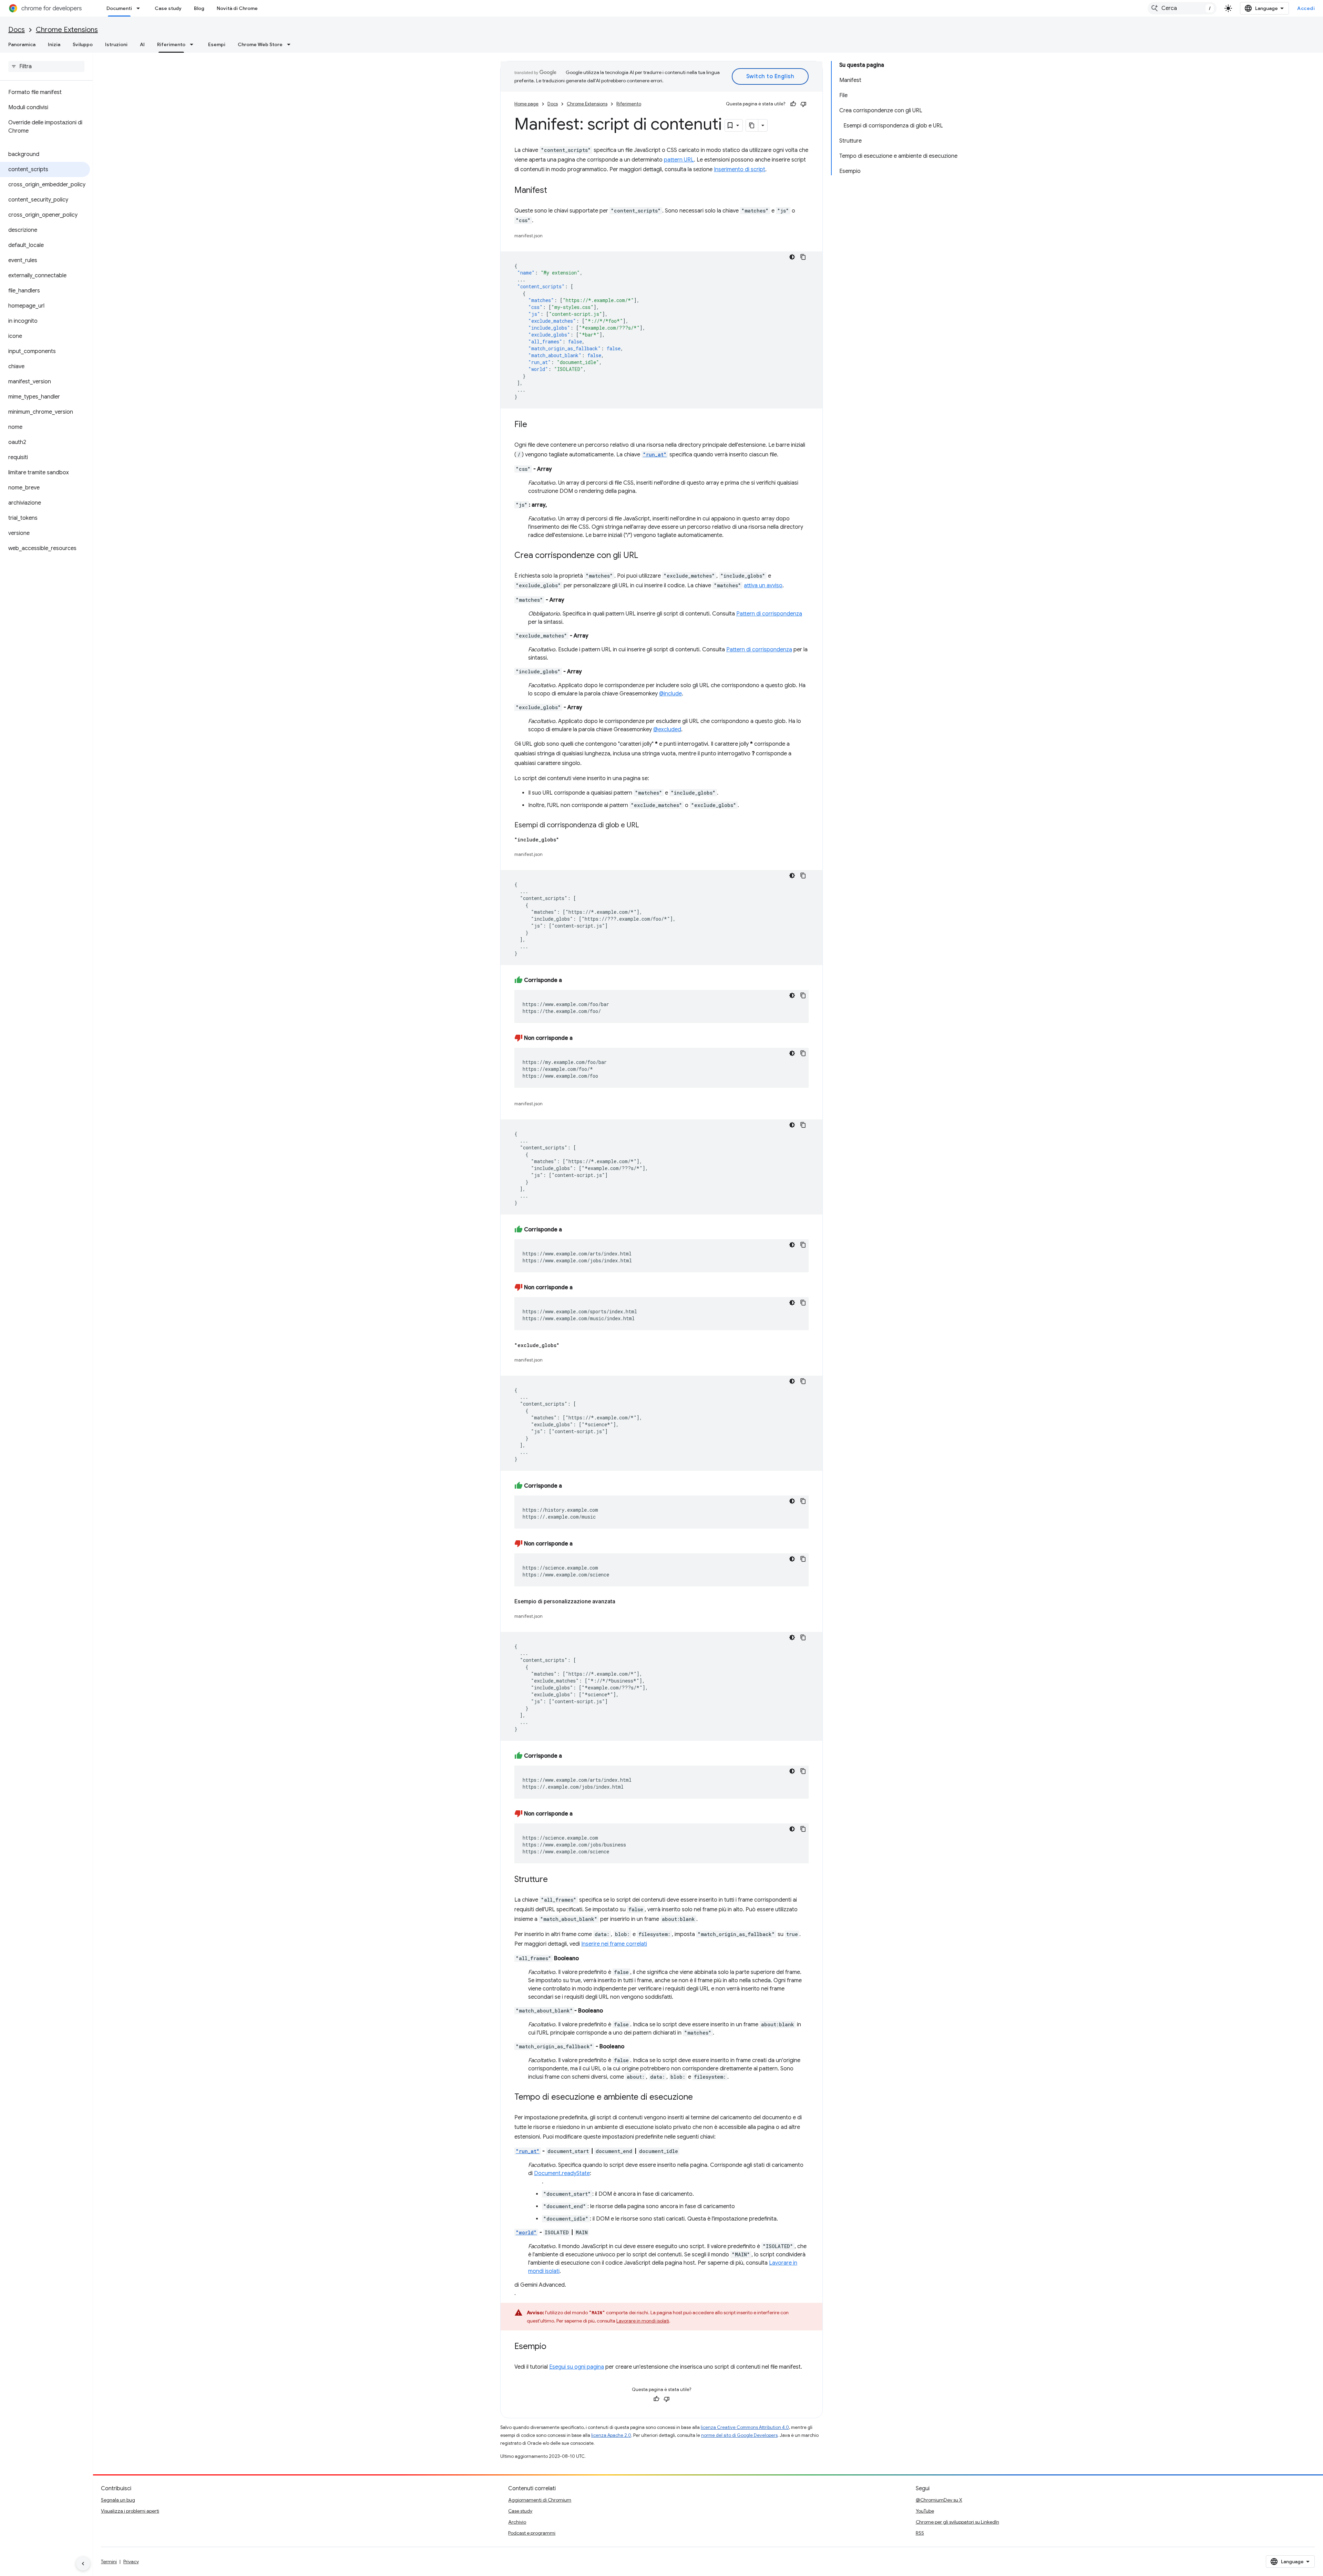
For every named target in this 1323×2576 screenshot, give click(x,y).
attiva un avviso (763, 586)
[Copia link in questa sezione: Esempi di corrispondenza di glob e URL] (646, 826)
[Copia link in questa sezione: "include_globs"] (566, 840)
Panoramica (22, 44)
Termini (109, 2562)
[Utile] (793, 104)
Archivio (517, 2522)
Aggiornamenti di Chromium (540, 2500)
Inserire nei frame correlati (614, 1944)
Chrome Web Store (260, 44)
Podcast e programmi (532, 2533)
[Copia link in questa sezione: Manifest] (554, 191)
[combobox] (1182, 8)
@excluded (667, 730)
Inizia (54, 44)
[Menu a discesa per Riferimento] (194, 44)
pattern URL (679, 160)
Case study (168, 8)
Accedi (1306, 8)
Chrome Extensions (67, 30)
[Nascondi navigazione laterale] (83, 2564)
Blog (199, 8)
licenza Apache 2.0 (611, 2435)
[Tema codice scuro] (792, 257)
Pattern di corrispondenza (769, 614)
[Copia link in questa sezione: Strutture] (555, 1880)
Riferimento (171, 44)
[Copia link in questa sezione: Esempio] (553, 2347)
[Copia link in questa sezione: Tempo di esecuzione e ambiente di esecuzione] (700, 2098)
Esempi (217, 44)
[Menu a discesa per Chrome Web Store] (291, 44)
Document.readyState (562, 2173)
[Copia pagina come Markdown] (752, 125)
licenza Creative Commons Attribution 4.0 (745, 2427)
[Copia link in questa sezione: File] (534, 425)
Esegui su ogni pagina (577, 2367)
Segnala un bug (118, 2500)
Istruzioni (116, 44)
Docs (17, 30)
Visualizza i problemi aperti (130, 2511)
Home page (526, 104)
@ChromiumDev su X (939, 2500)
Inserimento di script (740, 169)
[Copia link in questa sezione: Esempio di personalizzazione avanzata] (622, 1602)
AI (142, 44)
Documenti (119, 8)
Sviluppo (83, 44)
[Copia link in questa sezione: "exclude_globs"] (566, 1345)
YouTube (925, 2511)
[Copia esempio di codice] (803, 257)
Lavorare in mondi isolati (643, 2321)
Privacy (131, 2562)
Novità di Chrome (237, 8)
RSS (920, 2533)
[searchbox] (46, 66)
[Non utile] (803, 104)
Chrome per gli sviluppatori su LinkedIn (957, 2522)
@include (670, 694)
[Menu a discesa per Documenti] (140, 8)
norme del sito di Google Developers (739, 2435)
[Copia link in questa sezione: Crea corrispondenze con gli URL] (645, 556)
